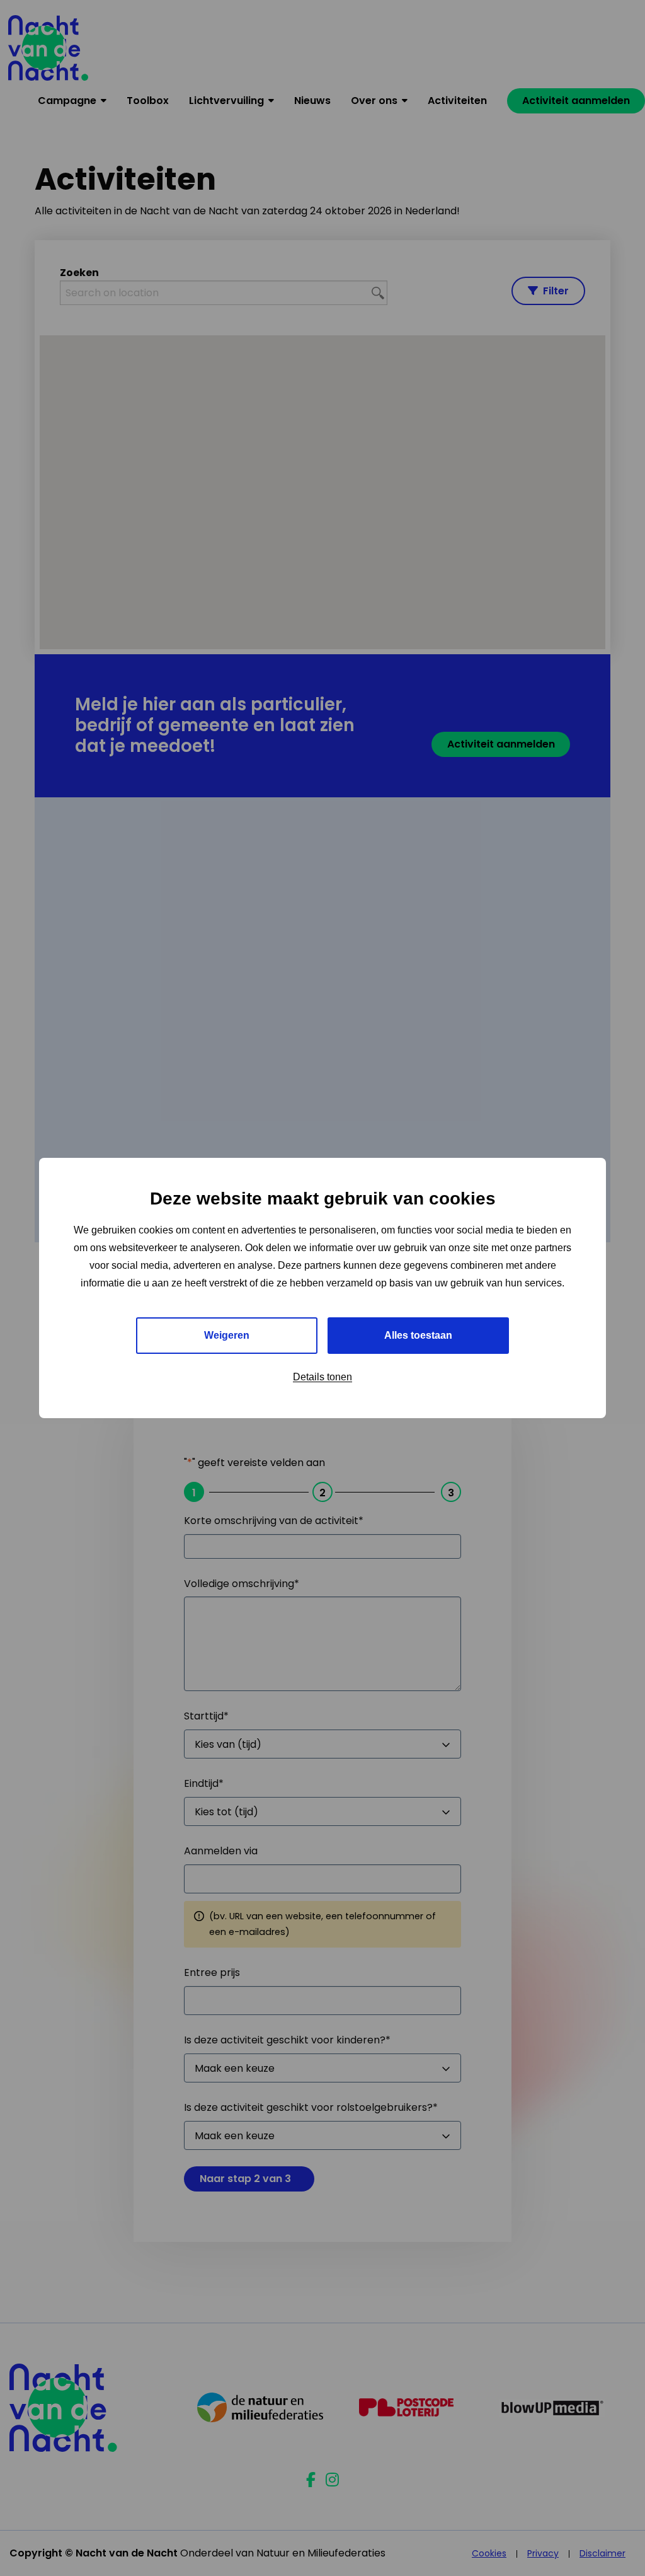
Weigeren (227, 1335)
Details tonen (322, 1377)
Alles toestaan (418, 1335)
